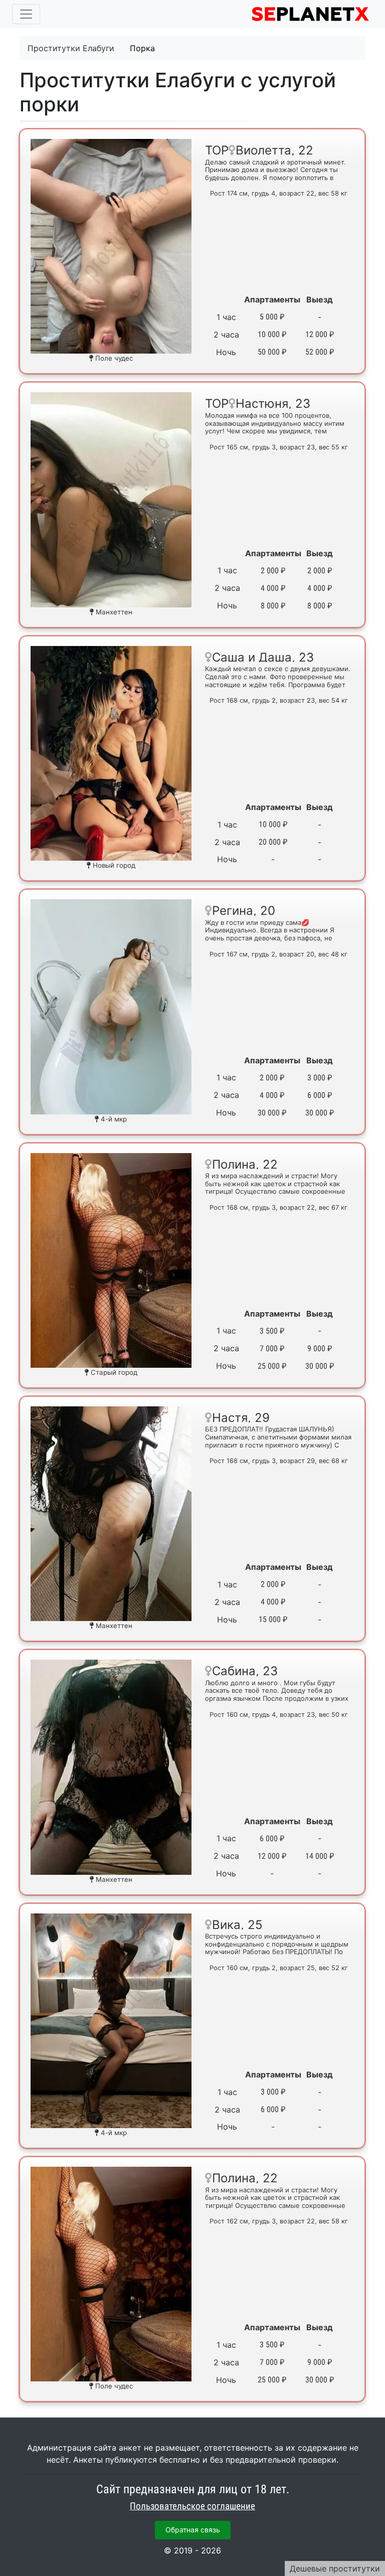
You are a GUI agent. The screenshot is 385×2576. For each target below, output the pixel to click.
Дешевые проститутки (335, 2568)
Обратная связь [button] (193, 2530)
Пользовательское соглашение (192, 2506)
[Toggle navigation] (26, 14)
